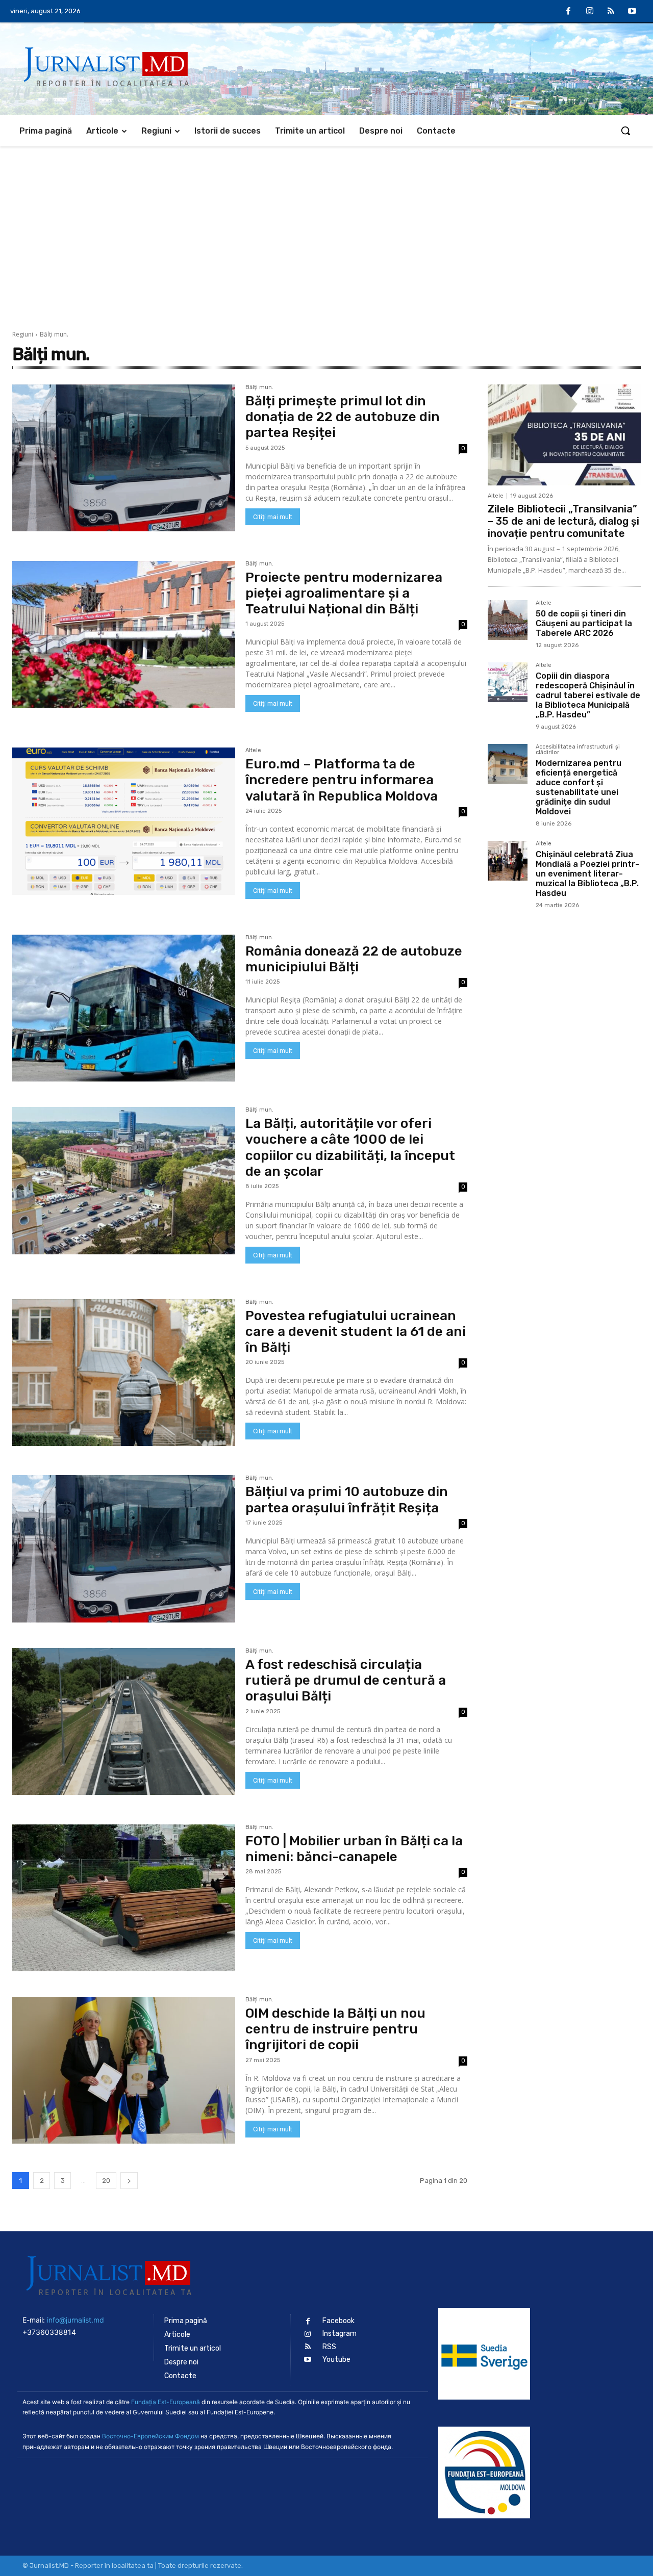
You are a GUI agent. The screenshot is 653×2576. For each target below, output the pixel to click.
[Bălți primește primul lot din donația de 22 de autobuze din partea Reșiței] (124, 458)
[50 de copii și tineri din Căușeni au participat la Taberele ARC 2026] (508, 620)
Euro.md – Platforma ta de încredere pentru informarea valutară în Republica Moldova (342, 780)
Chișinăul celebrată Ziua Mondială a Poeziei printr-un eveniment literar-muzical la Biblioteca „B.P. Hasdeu (587, 874)
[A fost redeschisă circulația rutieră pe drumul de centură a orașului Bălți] (124, 1721)
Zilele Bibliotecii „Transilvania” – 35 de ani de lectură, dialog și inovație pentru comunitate (563, 521)
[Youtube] (632, 12)
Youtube (336, 2360)
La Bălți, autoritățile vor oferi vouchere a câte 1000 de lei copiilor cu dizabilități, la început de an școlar (350, 1148)
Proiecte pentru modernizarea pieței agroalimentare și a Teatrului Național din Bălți (344, 593)
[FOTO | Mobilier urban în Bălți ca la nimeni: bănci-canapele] (124, 1898)
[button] (625, 131)
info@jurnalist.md (76, 2320)
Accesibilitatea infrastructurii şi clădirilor (578, 750)
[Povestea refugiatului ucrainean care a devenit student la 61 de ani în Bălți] (124, 1373)
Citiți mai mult (273, 517)
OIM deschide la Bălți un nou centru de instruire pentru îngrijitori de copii (335, 2029)
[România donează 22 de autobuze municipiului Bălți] (124, 1008)
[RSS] (611, 12)
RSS (329, 2347)
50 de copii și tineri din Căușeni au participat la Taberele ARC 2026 (584, 623)
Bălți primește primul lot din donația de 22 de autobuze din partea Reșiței (343, 417)
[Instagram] (590, 12)
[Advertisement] (326, 223)
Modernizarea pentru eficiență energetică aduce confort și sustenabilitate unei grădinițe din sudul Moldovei (579, 788)
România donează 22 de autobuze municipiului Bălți (354, 959)
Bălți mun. (259, 388)
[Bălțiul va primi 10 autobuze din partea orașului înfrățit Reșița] (124, 1549)
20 (106, 2181)
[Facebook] (569, 12)
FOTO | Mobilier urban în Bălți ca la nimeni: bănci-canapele (354, 1849)
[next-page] (129, 2181)
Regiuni (23, 334)
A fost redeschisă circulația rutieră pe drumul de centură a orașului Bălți (346, 1680)
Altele (253, 751)
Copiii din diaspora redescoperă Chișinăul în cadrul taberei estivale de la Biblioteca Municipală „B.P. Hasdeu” (588, 695)
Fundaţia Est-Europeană (166, 2402)
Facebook (338, 2321)
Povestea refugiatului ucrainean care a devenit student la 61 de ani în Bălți (356, 1332)
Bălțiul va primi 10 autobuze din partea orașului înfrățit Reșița (347, 1500)
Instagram (340, 2334)
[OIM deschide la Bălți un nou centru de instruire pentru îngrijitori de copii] (124, 2070)
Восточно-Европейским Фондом (150, 2436)
